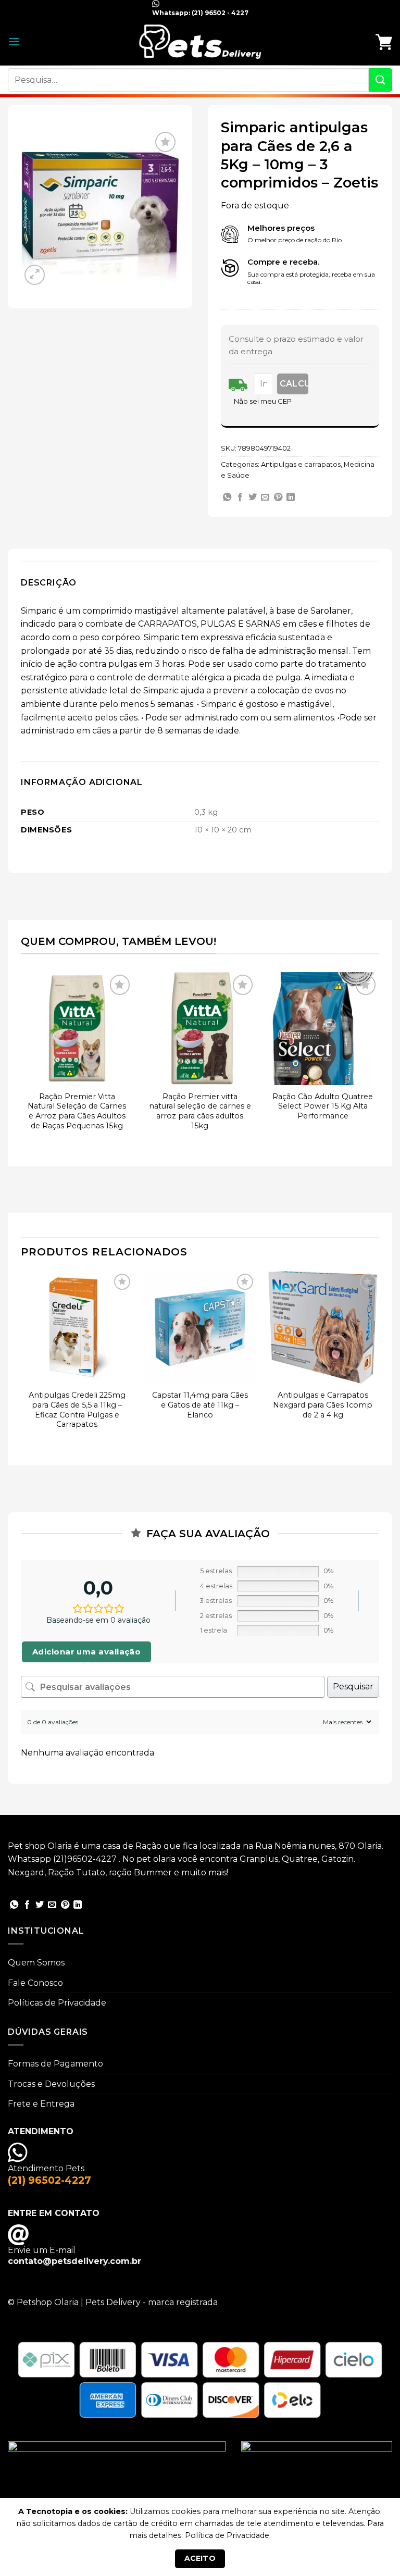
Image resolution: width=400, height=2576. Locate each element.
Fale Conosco (35, 1983)
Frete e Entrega (41, 2104)
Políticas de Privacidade (57, 2003)
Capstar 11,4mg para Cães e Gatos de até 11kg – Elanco (200, 1405)
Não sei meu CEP (263, 401)
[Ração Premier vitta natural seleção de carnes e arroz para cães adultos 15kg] (200, 1028)
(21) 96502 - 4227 (219, 13)
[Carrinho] (384, 42)
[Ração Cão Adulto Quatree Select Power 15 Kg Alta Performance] (323, 1028)
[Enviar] (380, 80)
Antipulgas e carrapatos (301, 464)
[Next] (379, 1062)
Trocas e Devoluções (51, 2084)
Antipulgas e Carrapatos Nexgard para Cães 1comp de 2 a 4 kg (323, 1405)
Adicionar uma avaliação (86, 1652)
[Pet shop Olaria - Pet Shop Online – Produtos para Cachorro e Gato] (200, 41)
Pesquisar (353, 1687)
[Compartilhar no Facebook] (240, 497)
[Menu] (14, 41)
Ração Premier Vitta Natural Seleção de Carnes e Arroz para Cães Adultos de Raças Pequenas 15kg (77, 1111)
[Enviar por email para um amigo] (265, 497)
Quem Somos (36, 1963)
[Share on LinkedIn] (291, 497)
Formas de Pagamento (55, 2064)
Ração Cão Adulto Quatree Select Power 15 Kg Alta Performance (323, 1106)
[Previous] (21, 1062)
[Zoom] (35, 275)
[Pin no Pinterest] (278, 497)
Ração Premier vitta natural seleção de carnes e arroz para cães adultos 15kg (200, 1111)
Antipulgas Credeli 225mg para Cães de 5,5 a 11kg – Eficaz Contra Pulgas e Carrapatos (77, 1410)
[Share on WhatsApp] (227, 497)
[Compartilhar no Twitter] (253, 497)
